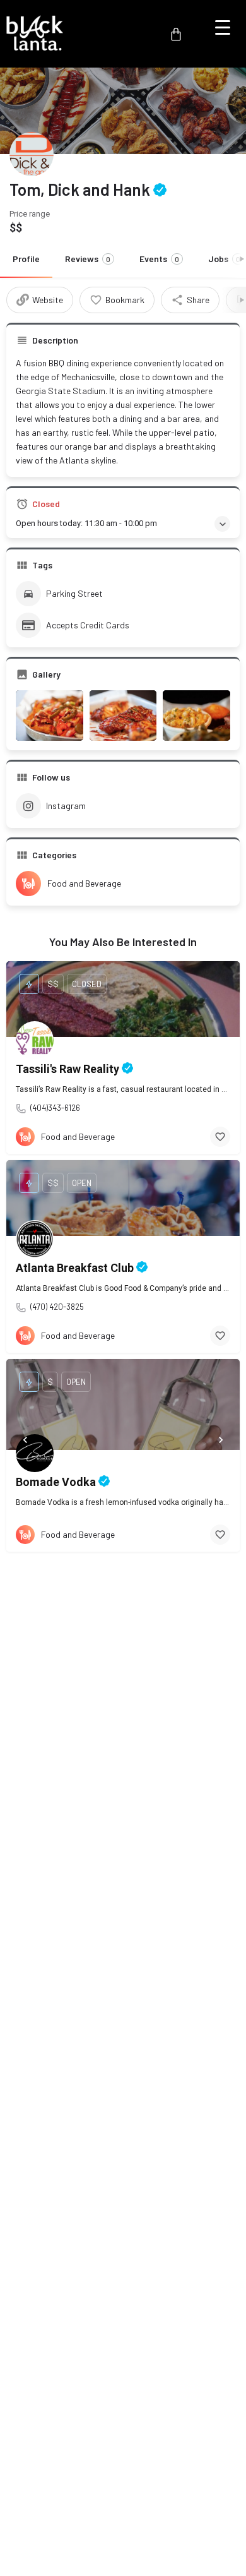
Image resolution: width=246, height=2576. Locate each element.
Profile (26, 259)
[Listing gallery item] (50, 716)
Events (159, 259)
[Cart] (176, 34)
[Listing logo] (32, 154)
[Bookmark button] (220, 1137)
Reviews (88, 259)
